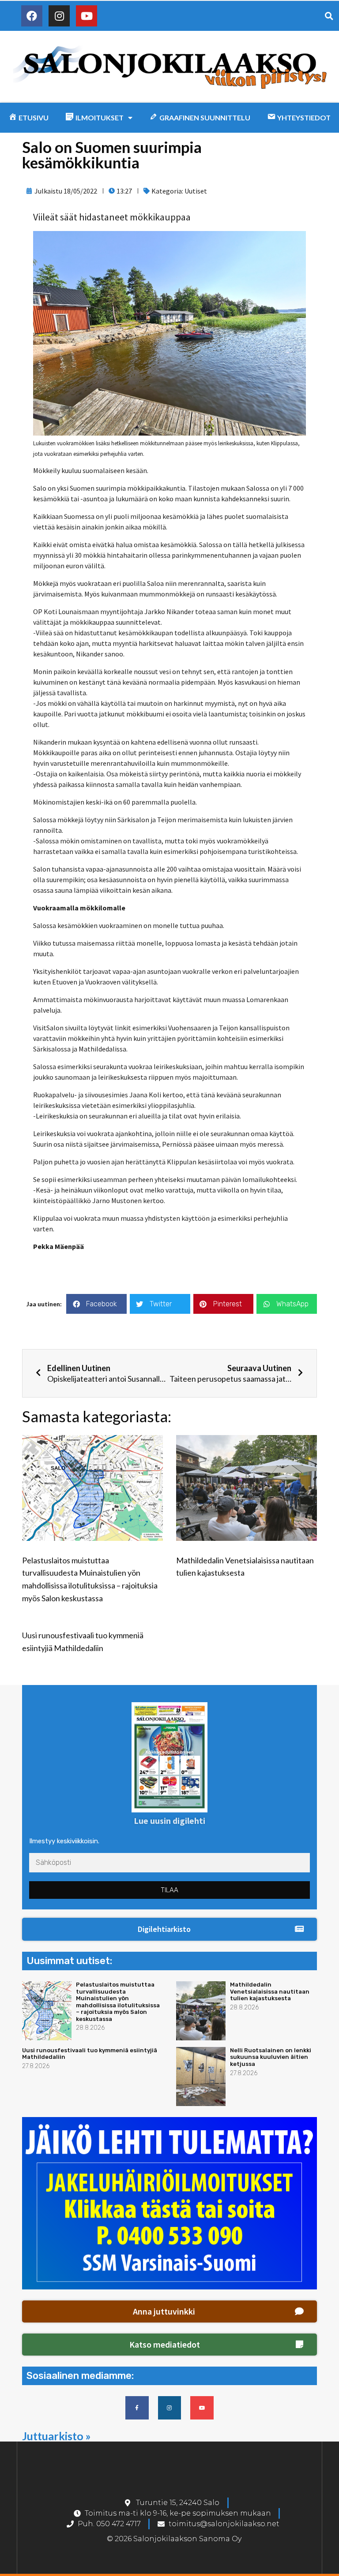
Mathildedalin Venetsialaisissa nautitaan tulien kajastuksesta (270, 1991)
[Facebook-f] (137, 2408)
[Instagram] (59, 16)
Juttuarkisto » (56, 2436)
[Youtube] (87, 16)
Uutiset (196, 191)
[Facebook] (32, 16)
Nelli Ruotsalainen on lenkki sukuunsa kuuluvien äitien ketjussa (271, 2057)
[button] (169, 1929)
